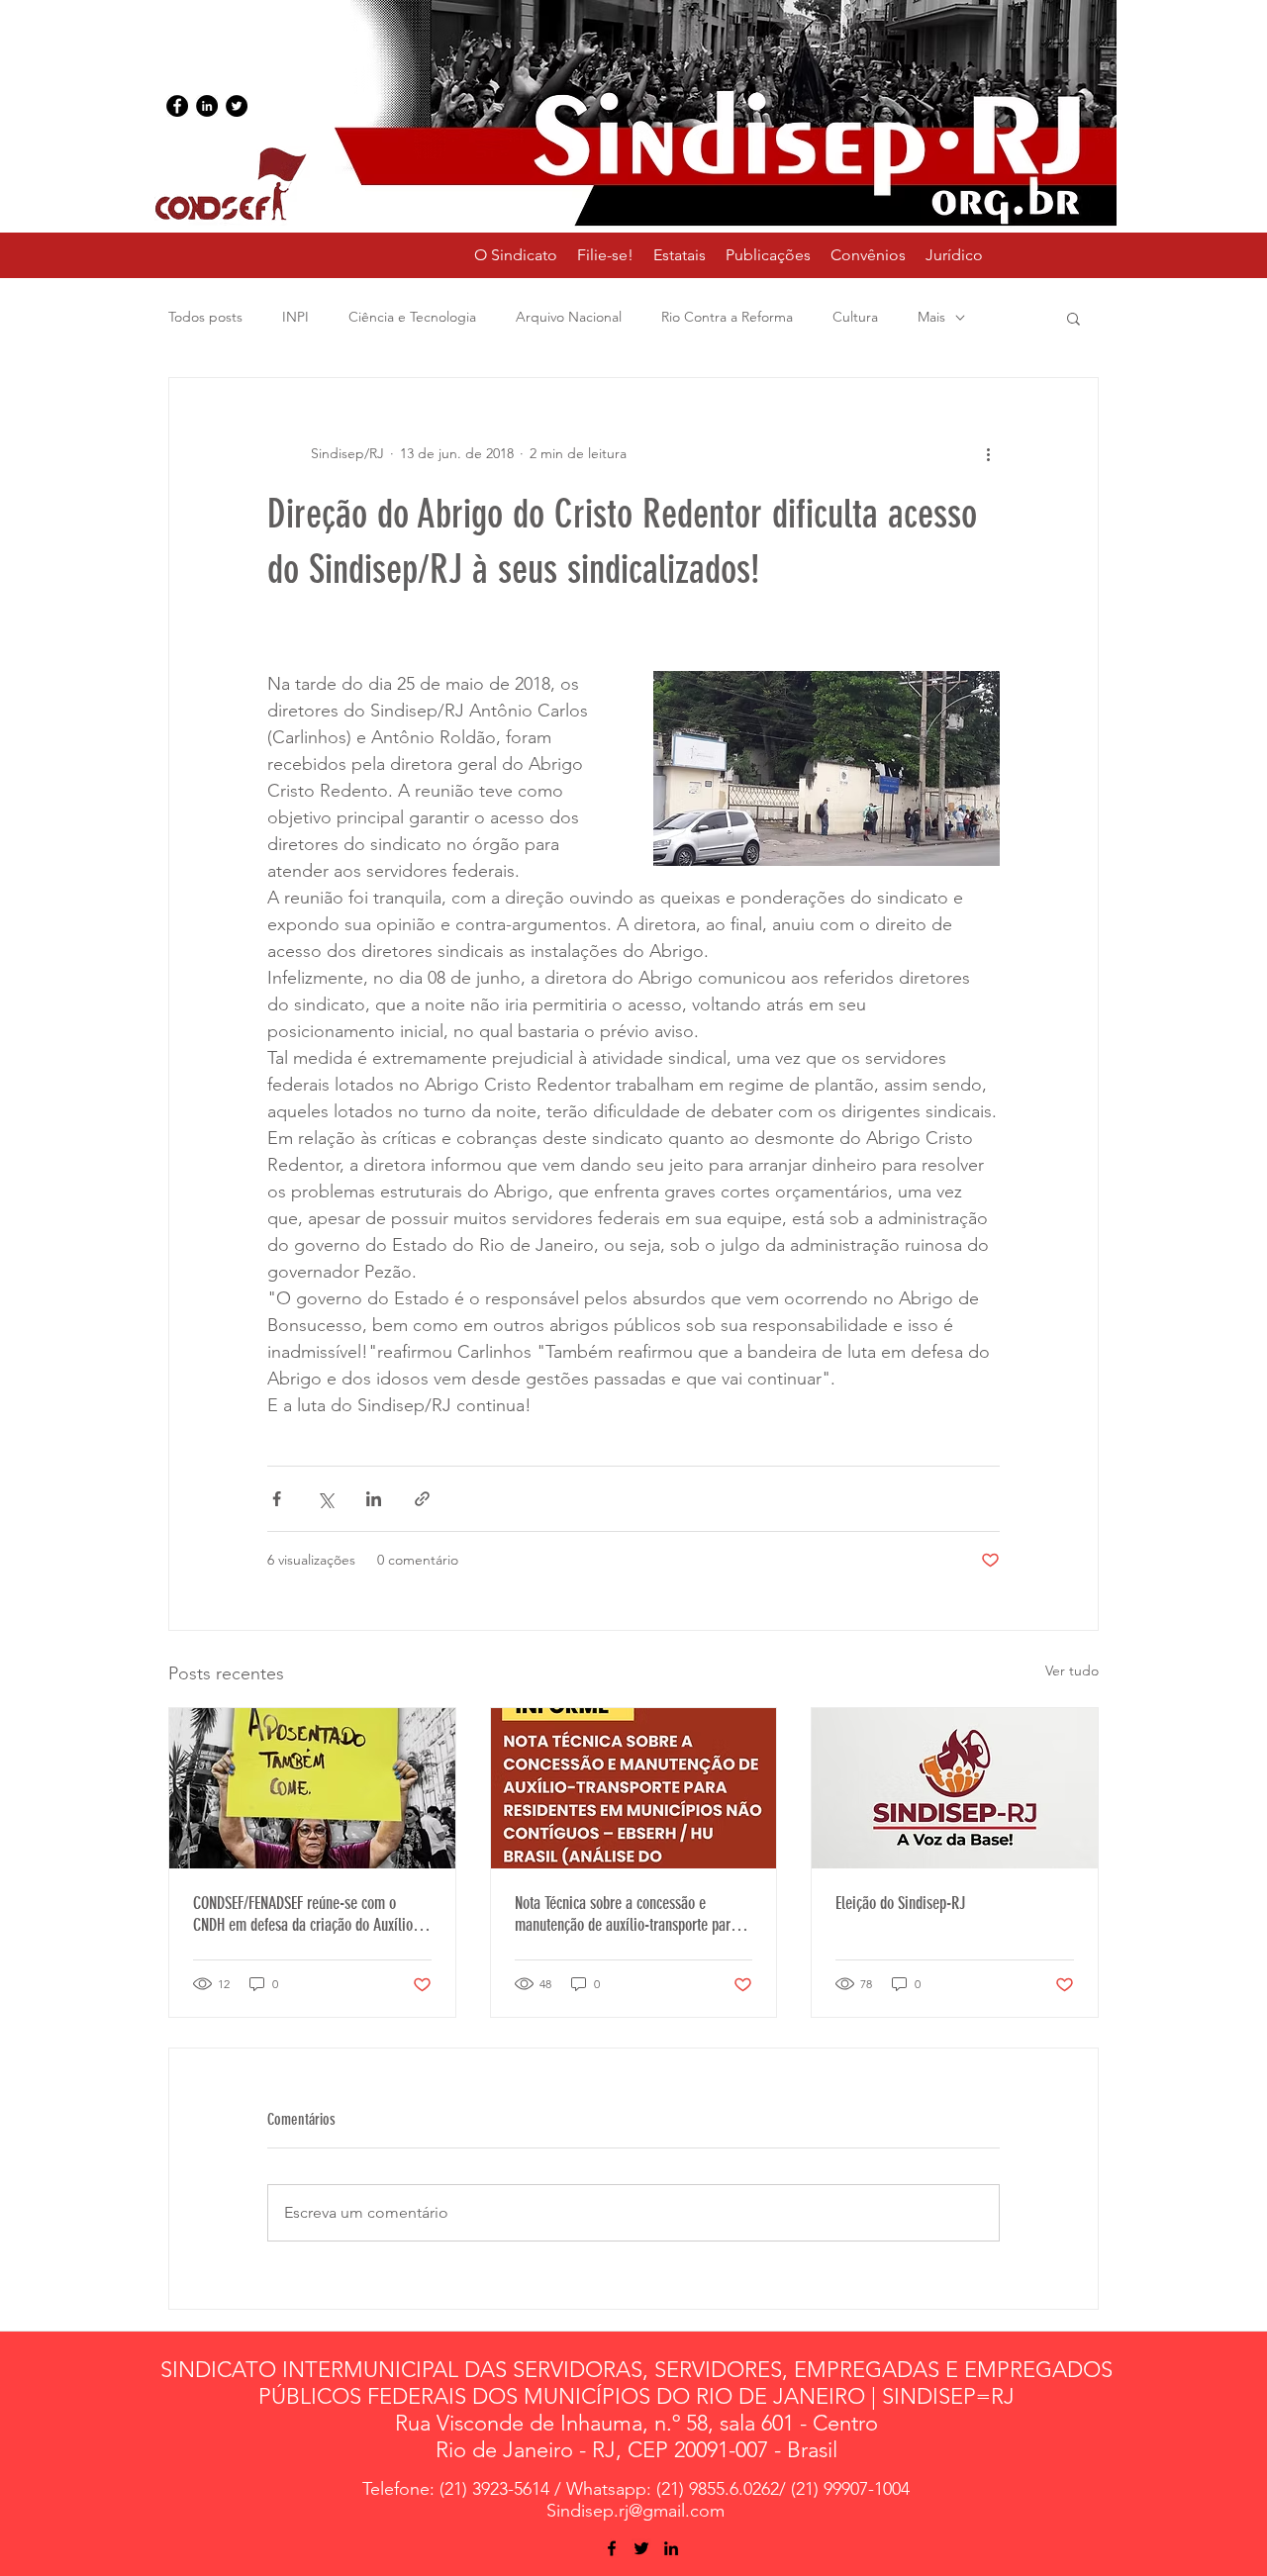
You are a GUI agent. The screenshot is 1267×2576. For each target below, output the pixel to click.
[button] (680, 255)
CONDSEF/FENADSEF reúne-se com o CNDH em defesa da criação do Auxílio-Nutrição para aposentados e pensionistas (305, 1914)
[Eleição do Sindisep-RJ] (955, 1788)
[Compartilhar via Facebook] (277, 1499)
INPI (295, 317)
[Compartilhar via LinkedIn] (374, 1499)
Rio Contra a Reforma (727, 317)
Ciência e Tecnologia (412, 317)
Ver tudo (1072, 1670)
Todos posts (205, 317)
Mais (931, 317)
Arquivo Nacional (569, 317)
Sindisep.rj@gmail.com (635, 2511)
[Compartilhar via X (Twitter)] (325, 1499)
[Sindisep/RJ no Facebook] (177, 106)
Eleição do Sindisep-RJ (900, 1903)
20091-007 (721, 2450)
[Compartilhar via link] (422, 1499)
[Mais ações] (988, 453)
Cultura (855, 317)
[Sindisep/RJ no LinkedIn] (207, 106)
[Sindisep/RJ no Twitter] (237, 106)
